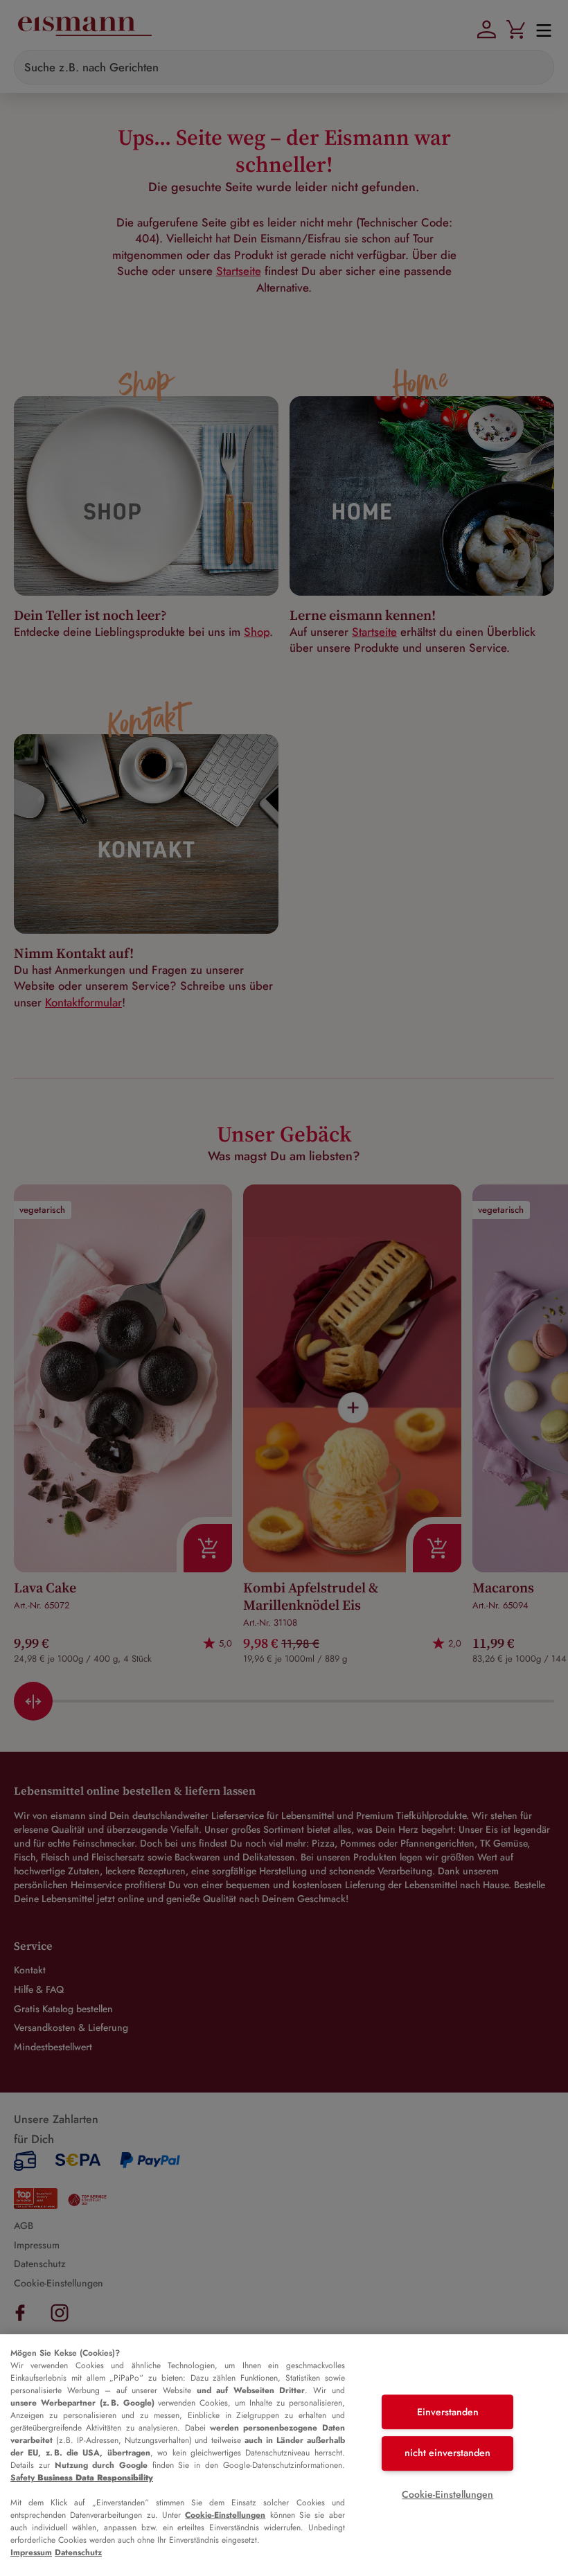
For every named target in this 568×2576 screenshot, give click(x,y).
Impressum (31, 2552)
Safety (82, 2478)
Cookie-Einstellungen (225, 2515)
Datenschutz (78, 2552)
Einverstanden (448, 2412)
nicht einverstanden (447, 2453)
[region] (284, 2455)
